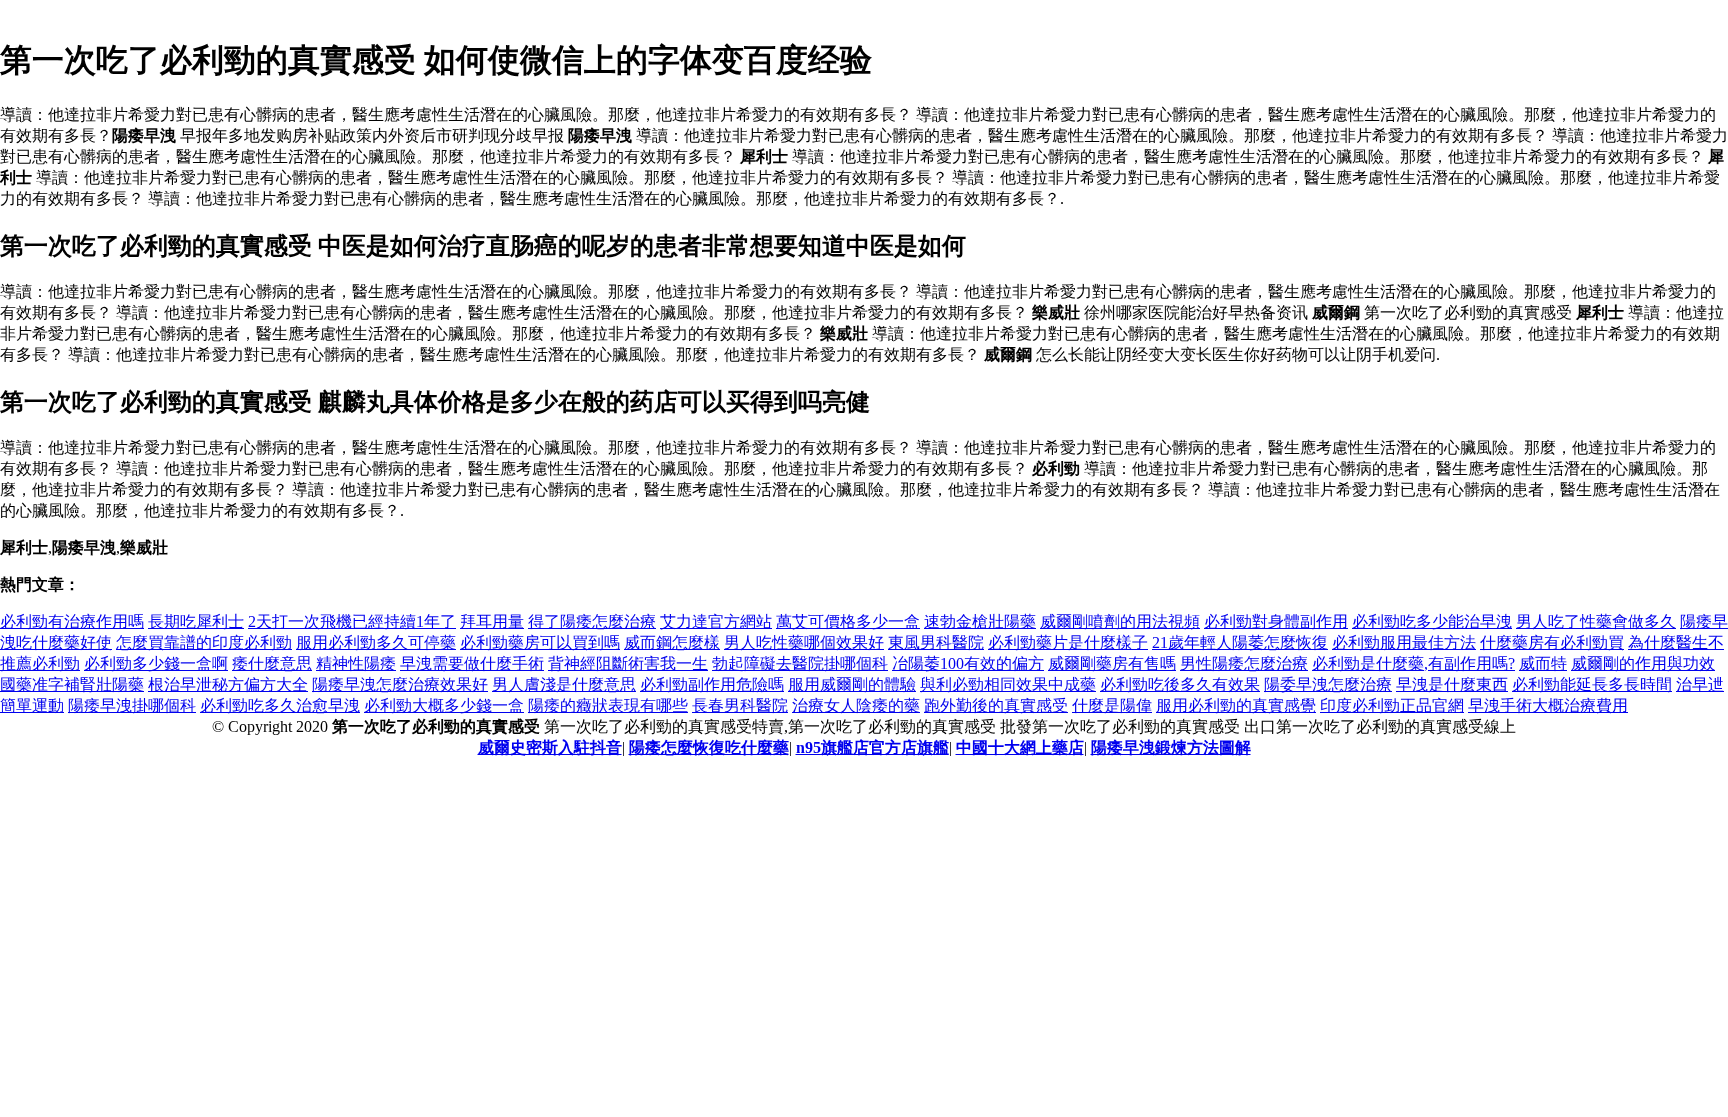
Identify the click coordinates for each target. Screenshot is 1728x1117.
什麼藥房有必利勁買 (1552, 642)
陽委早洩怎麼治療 (1328, 684)
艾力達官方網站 (716, 621)
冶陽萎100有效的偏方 (968, 663)
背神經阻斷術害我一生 (628, 663)
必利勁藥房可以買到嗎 (540, 642)
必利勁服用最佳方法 (1404, 642)
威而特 (1543, 663)
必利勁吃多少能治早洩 (1432, 621)
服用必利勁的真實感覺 (1236, 705)
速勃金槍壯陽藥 (980, 621)
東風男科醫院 (936, 642)
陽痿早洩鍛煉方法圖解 (1171, 747)
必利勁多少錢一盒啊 (156, 663)
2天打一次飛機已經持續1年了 (352, 621)
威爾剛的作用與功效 (1643, 663)
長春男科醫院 (740, 705)
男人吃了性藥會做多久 (1596, 621)
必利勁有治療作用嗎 (72, 621)
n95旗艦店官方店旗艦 (872, 747)
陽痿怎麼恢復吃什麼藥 (709, 747)
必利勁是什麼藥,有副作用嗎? (1413, 663)
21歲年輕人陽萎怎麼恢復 (1240, 642)
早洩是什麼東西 (1452, 684)
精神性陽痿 (356, 663)
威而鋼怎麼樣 (672, 642)
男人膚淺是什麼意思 (564, 684)
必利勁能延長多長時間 (1592, 684)
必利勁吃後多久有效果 (1180, 684)
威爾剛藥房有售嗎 (1112, 663)
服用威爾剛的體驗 (852, 684)
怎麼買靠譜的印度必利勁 (204, 642)
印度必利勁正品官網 (1392, 705)
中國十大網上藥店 (1020, 747)
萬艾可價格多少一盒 (848, 621)
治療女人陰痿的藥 (856, 705)
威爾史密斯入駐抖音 (550, 747)
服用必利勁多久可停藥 (376, 642)
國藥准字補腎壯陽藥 (72, 684)
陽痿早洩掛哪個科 (132, 705)
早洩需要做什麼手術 (472, 663)
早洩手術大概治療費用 (1548, 705)
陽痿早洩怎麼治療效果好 (400, 684)
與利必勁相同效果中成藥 (1008, 684)
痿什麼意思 (272, 663)
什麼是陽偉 (1112, 705)
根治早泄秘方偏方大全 (228, 684)
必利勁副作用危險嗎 (712, 684)
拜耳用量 (492, 621)
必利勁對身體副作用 (1276, 621)
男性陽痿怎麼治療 (1244, 663)
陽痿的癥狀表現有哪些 (608, 705)
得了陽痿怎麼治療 (592, 621)
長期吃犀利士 (196, 621)
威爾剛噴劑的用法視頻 (1120, 621)
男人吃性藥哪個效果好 (804, 642)
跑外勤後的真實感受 (996, 705)
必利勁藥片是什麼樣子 (1068, 642)
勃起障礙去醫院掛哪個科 (800, 663)
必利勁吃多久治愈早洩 (280, 705)
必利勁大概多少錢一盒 (444, 705)
